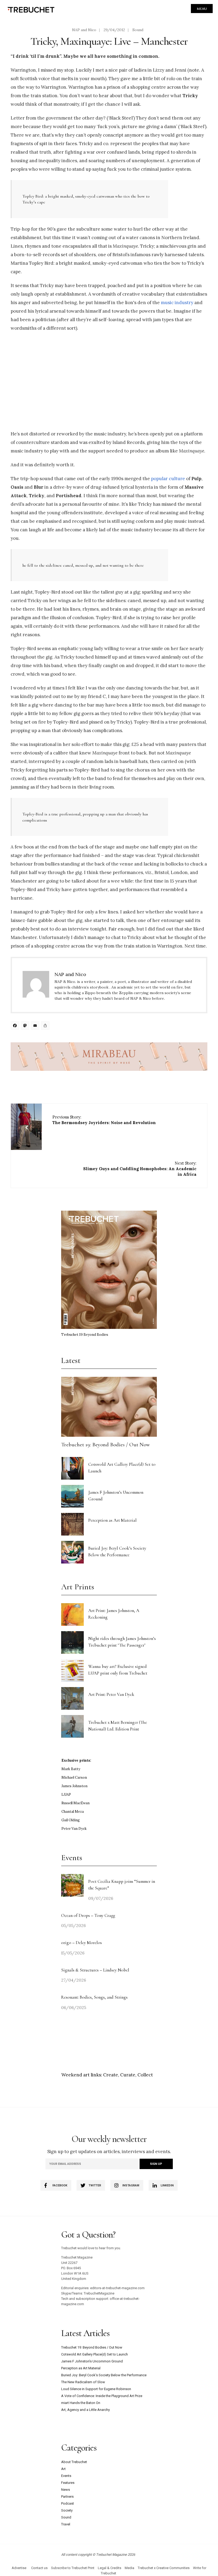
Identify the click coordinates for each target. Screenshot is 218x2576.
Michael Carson (74, 1777)
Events (66, 2476)
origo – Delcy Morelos (81, 1943)
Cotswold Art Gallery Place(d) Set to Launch (95, 2354)
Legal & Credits (110, 2568)
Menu (202, 9)
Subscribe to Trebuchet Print (73, 2568)
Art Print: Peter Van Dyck (111, 1694)
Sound (138, 30)
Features (68, 2483)
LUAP (66, 1795)
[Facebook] (16, 1026)
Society (67, 2510)
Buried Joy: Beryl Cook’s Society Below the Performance (104, 2375)
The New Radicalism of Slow (83, 2382)
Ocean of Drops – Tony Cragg (88, 1915)
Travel (66, 2524)
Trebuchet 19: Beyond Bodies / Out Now (106, 1445)
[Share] (46, 1026)
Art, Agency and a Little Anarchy (85, 2410)
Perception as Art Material (112, 1520)
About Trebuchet (74, 2462)
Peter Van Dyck (74, 1829)
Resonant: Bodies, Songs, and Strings (95, 1997)
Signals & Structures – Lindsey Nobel (95, 1970)
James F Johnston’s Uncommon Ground (92, 2361)
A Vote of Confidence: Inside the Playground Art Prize (102, 2396)
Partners (67, 2497)
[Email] (36, 1026)
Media (129, 2568)
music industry (177, 303)
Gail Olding (71, 1820)
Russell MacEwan (76, 1803)
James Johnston (74, 1786)
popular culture (168, 479)
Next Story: (140, 1169)
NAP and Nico (84, 30)
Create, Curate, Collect (128, 2075)
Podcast (68, 2503)
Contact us (39, 2568)
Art (63, 2469)
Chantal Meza (73, 1812)
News (66, 2490)
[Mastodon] (26, 1026)
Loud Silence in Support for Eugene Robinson (96, 2389)
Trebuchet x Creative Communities (164, 2568)
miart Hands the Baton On (81, 2403)
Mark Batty (71, 1769)
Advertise (19, 2568)
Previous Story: (104, 1120)
